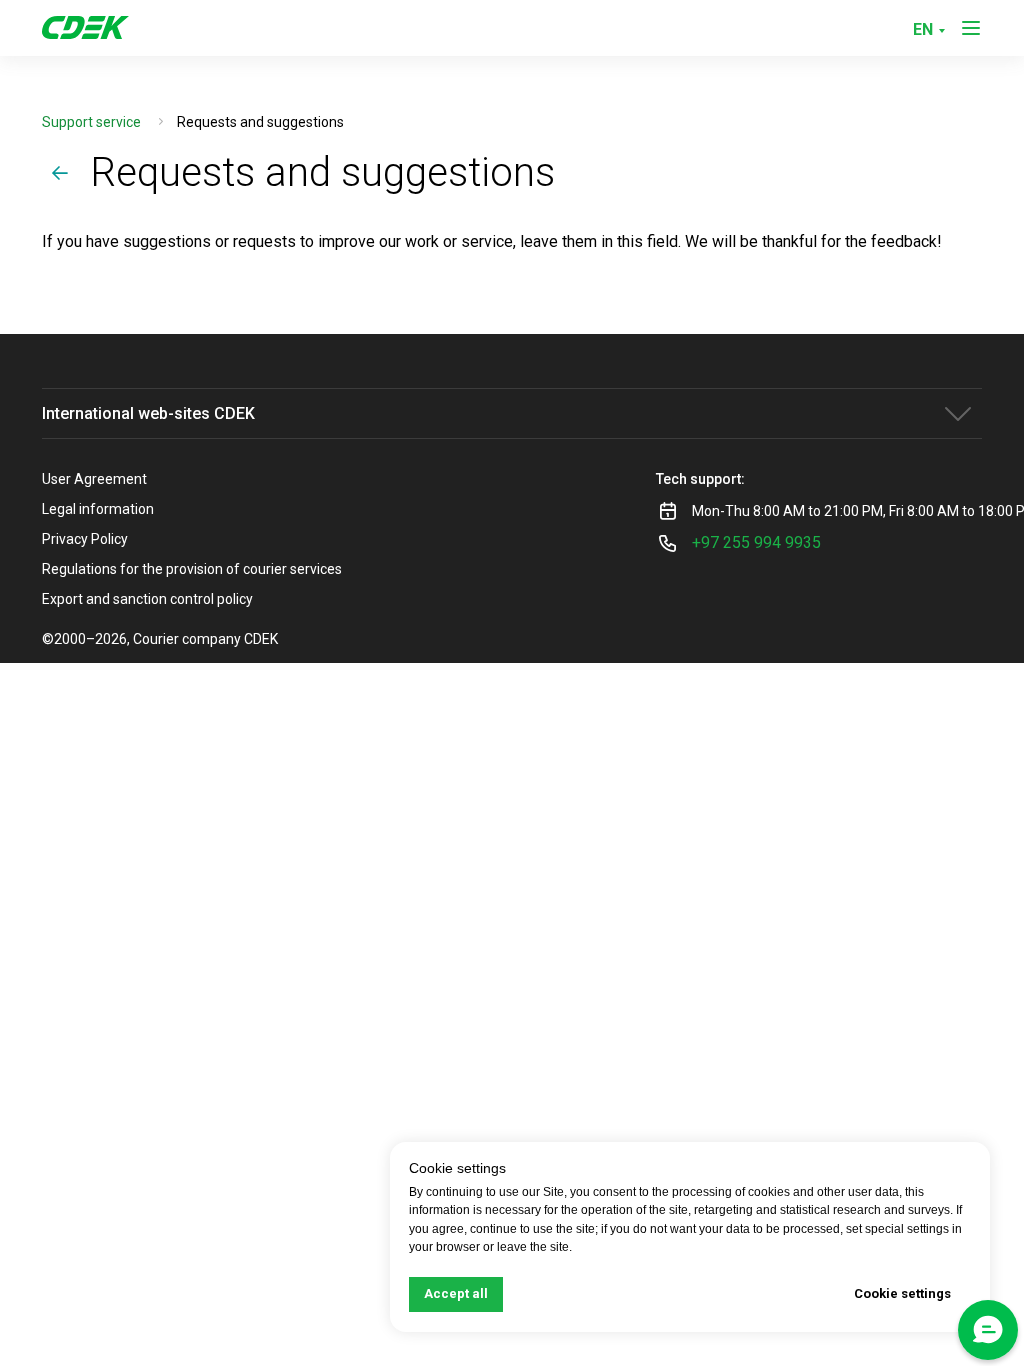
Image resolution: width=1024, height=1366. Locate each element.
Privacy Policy (85, 539)
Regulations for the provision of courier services (192, 569)
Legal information (98, 509)
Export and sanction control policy (147, 599)
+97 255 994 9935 (756, 542)
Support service (91, 122)
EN (923, 29)
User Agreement (94, 479)
